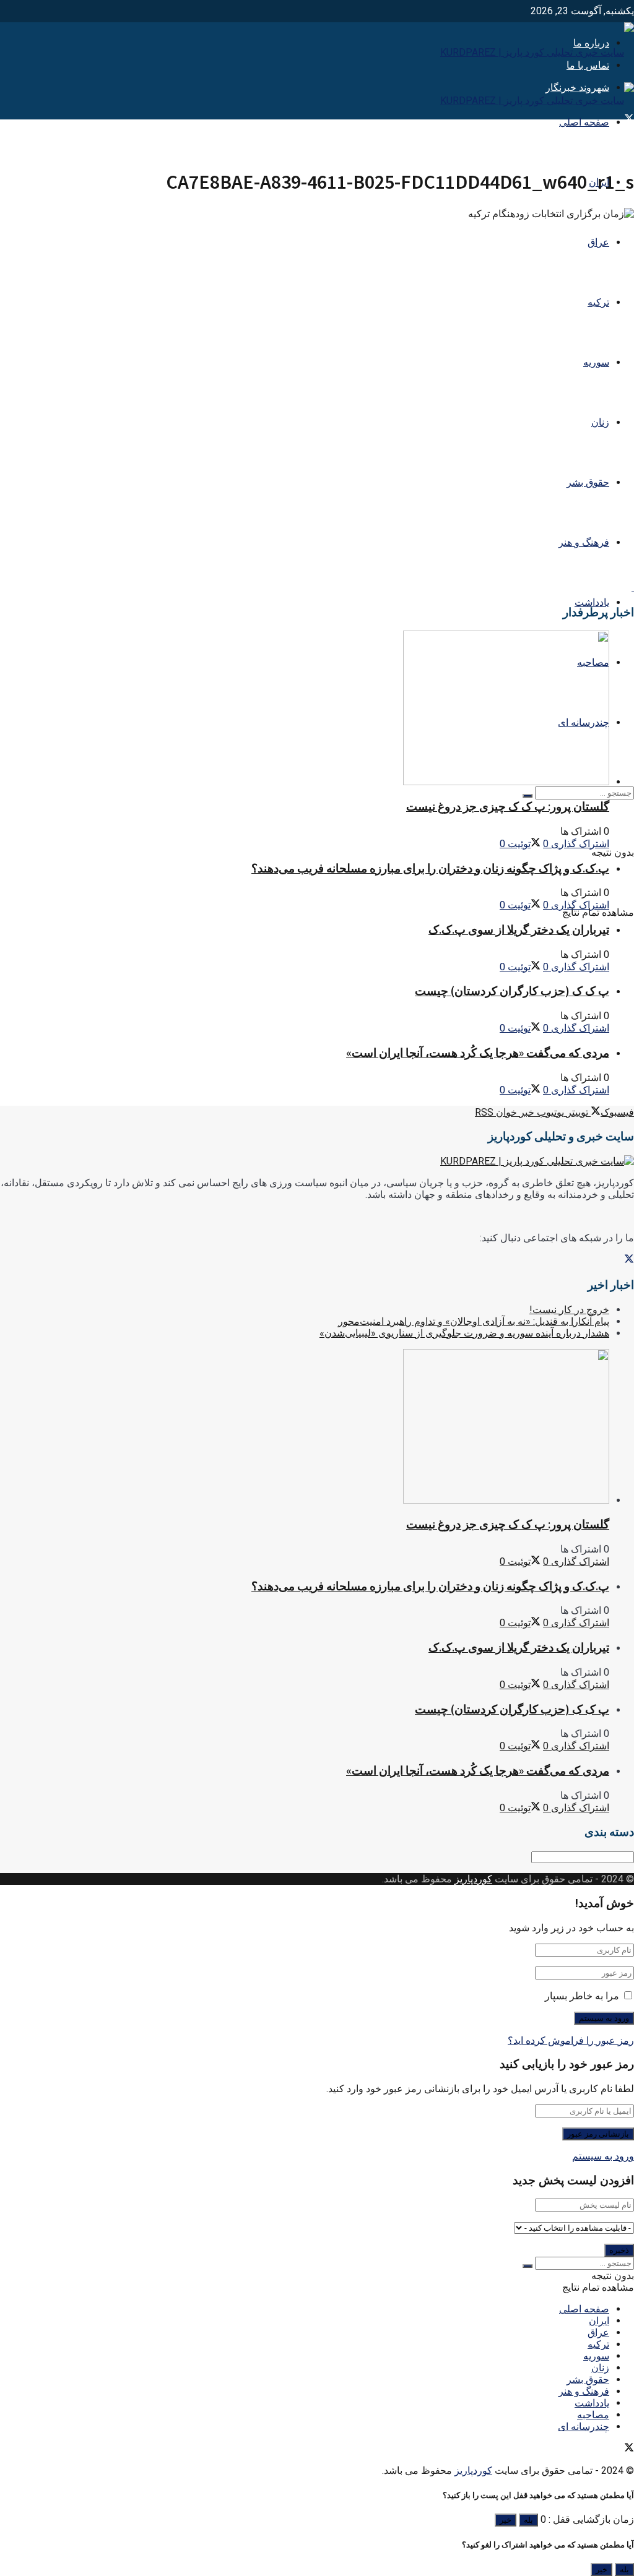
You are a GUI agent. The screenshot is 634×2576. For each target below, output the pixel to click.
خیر (506, 2520)
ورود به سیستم (603, 2156)
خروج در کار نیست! (569, 1310)
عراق (598, 242)
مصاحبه (593, 2415)
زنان (600, 422)
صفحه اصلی (584, 122)
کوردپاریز (473, 1879)
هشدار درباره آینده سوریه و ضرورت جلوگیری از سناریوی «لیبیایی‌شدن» (464, 1333)
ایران (599, 2321)
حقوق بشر (588, 482)
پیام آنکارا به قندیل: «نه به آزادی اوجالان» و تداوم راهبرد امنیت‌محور (474, 1321)
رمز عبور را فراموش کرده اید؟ (571, 2040)
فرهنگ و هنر (584, 542)
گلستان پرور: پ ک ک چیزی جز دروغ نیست (508, 807)
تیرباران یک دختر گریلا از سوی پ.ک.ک (519, 930)
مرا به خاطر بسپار (582, 1996)
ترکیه (598, 302)
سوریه (596, 362)
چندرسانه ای (584, 2427)
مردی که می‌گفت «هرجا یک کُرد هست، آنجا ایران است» (478, 1053)
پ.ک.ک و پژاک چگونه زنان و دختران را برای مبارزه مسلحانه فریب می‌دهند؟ (430, 868)
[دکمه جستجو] (528, 796)
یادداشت (592, 602)
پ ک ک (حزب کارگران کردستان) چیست (512, 991)
